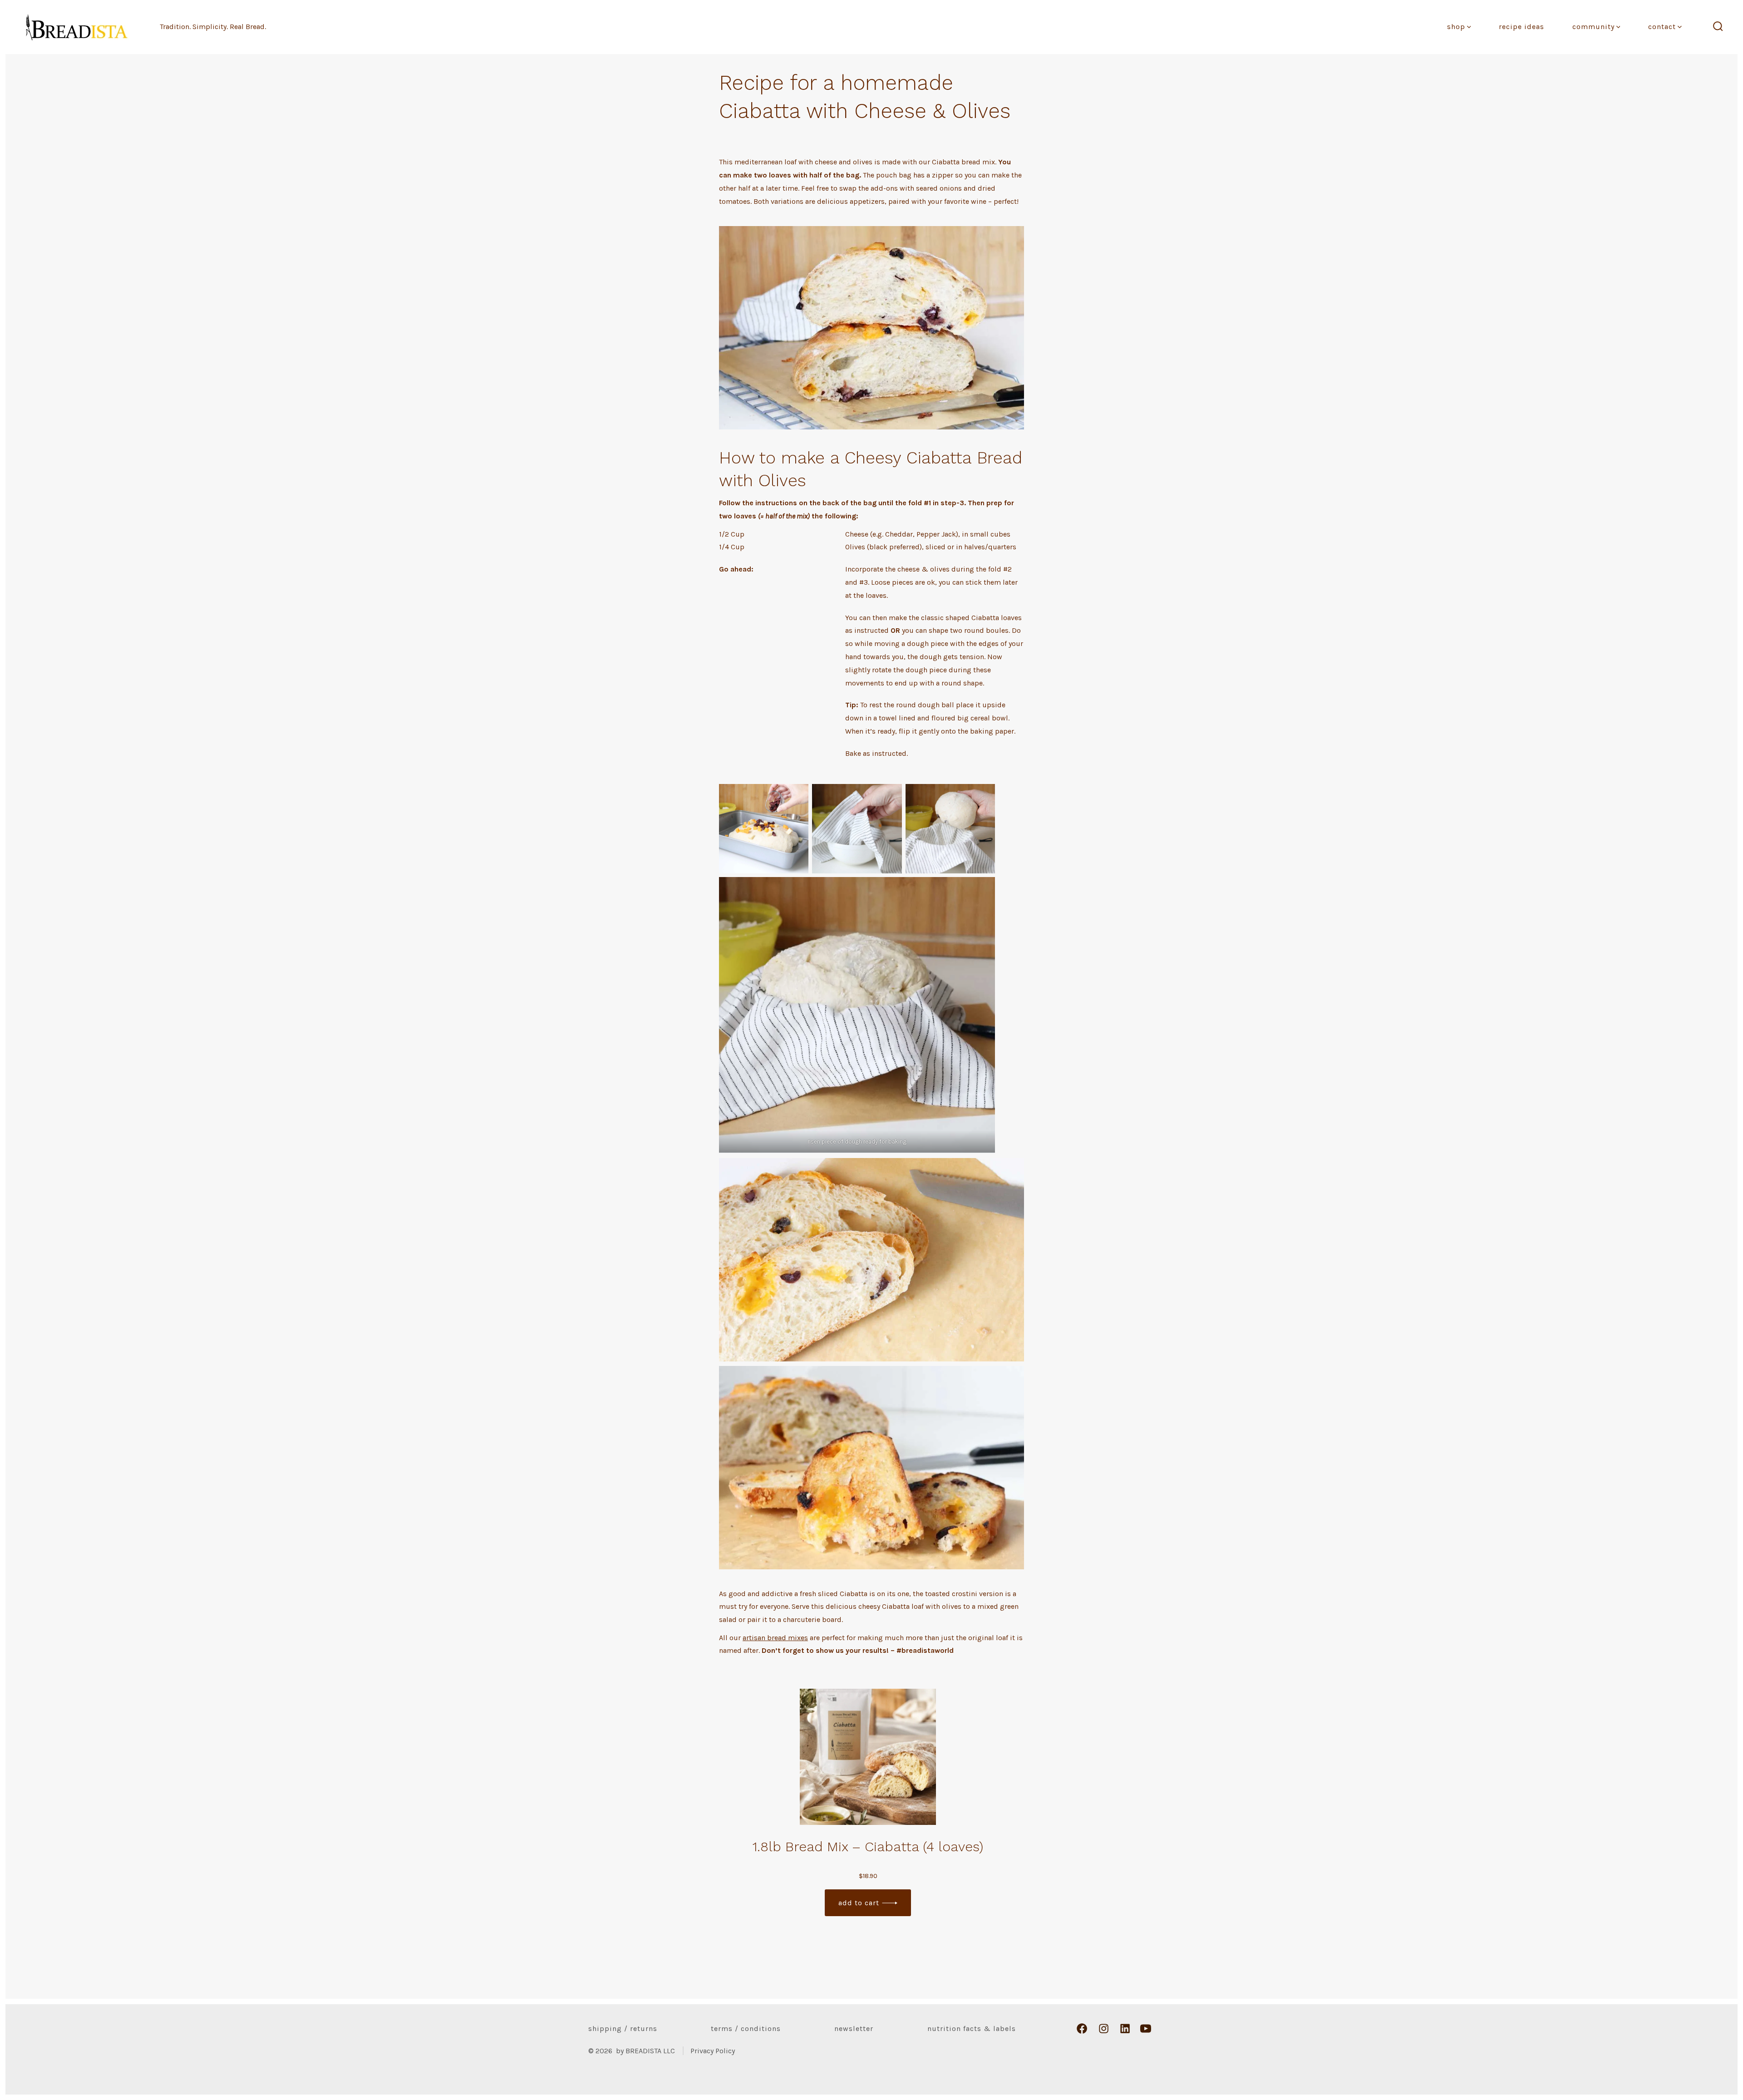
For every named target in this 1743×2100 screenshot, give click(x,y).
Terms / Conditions (746, 2029)
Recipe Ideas (1521, 27)
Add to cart (859, 1903)
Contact (1662, 27)
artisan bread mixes (775, 1638)
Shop (1456, 27)
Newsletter (854, 2029)
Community (1593, 27)
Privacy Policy (713, 2051)
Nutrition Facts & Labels (972, 2029)
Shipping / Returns (623, 2029)
